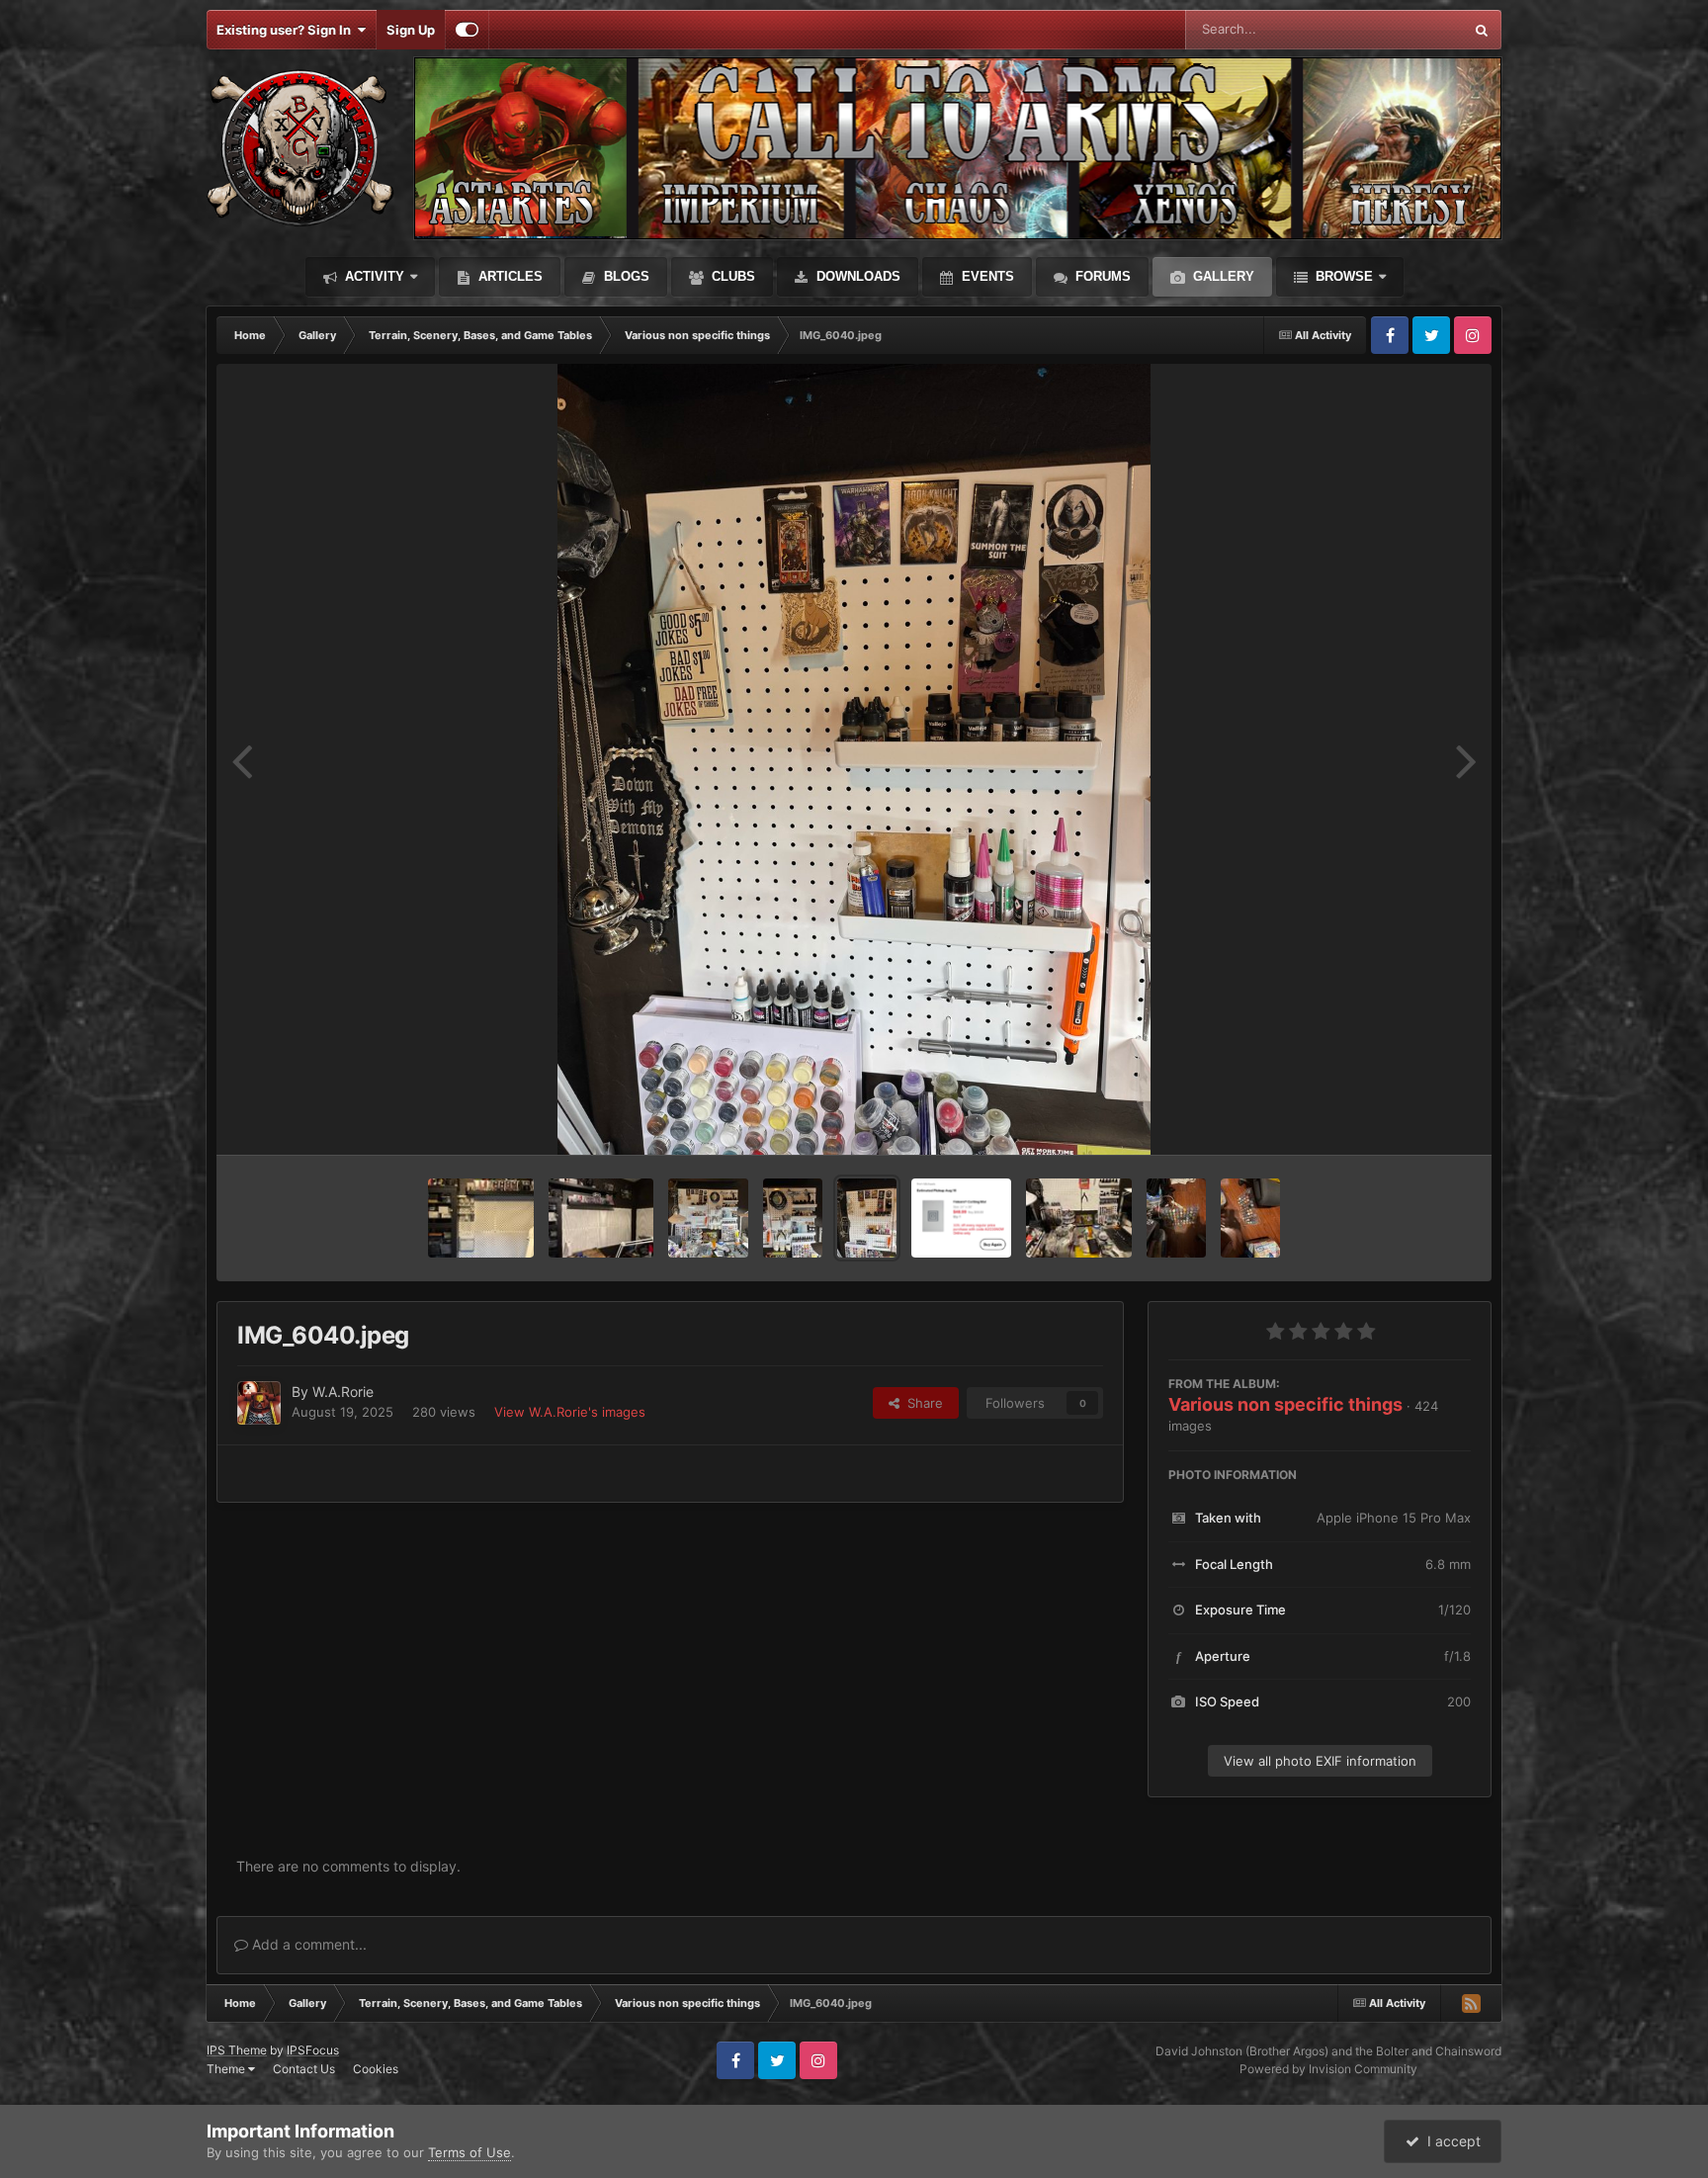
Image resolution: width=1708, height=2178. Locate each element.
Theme (227, 2069)
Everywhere (1402, 29)
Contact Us (304, 2069)
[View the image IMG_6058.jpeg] (601, 1218)
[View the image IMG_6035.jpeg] (1250, 1218)
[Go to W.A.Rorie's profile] (259, 1403)
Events (986, 276)
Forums (1101, 276)
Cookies (376, 2069)
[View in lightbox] (854, 759)
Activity (373, 276)
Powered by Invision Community (1328, 2069)
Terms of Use (470, 2152)
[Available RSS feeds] (1471, 2003)
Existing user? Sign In (287, 30)
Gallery (1222, 276)
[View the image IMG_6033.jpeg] (1079, 1218)
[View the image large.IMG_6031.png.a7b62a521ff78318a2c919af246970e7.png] (961, 1218)
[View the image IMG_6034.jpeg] (1176, 1218)
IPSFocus (313, 2050)
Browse (1342, 276)
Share (921, 1403)
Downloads (856, 276)
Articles (509, 276)
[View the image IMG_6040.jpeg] (867, 1218)
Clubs (731, 276)
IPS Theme (237, 2050)
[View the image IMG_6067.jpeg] (481, 1218)
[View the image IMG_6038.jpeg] (708, 1218)
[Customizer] (467, 30)
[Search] (1482, 30)
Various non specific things (1285, 1404)
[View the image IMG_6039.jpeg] (793, 1218)
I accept (1450, 2141)
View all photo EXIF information (1320, 1761)
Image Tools (1410, 1119)
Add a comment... (307, 1944)
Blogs (625, 276)
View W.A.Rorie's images (570, 1412)
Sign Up (411, 30)
